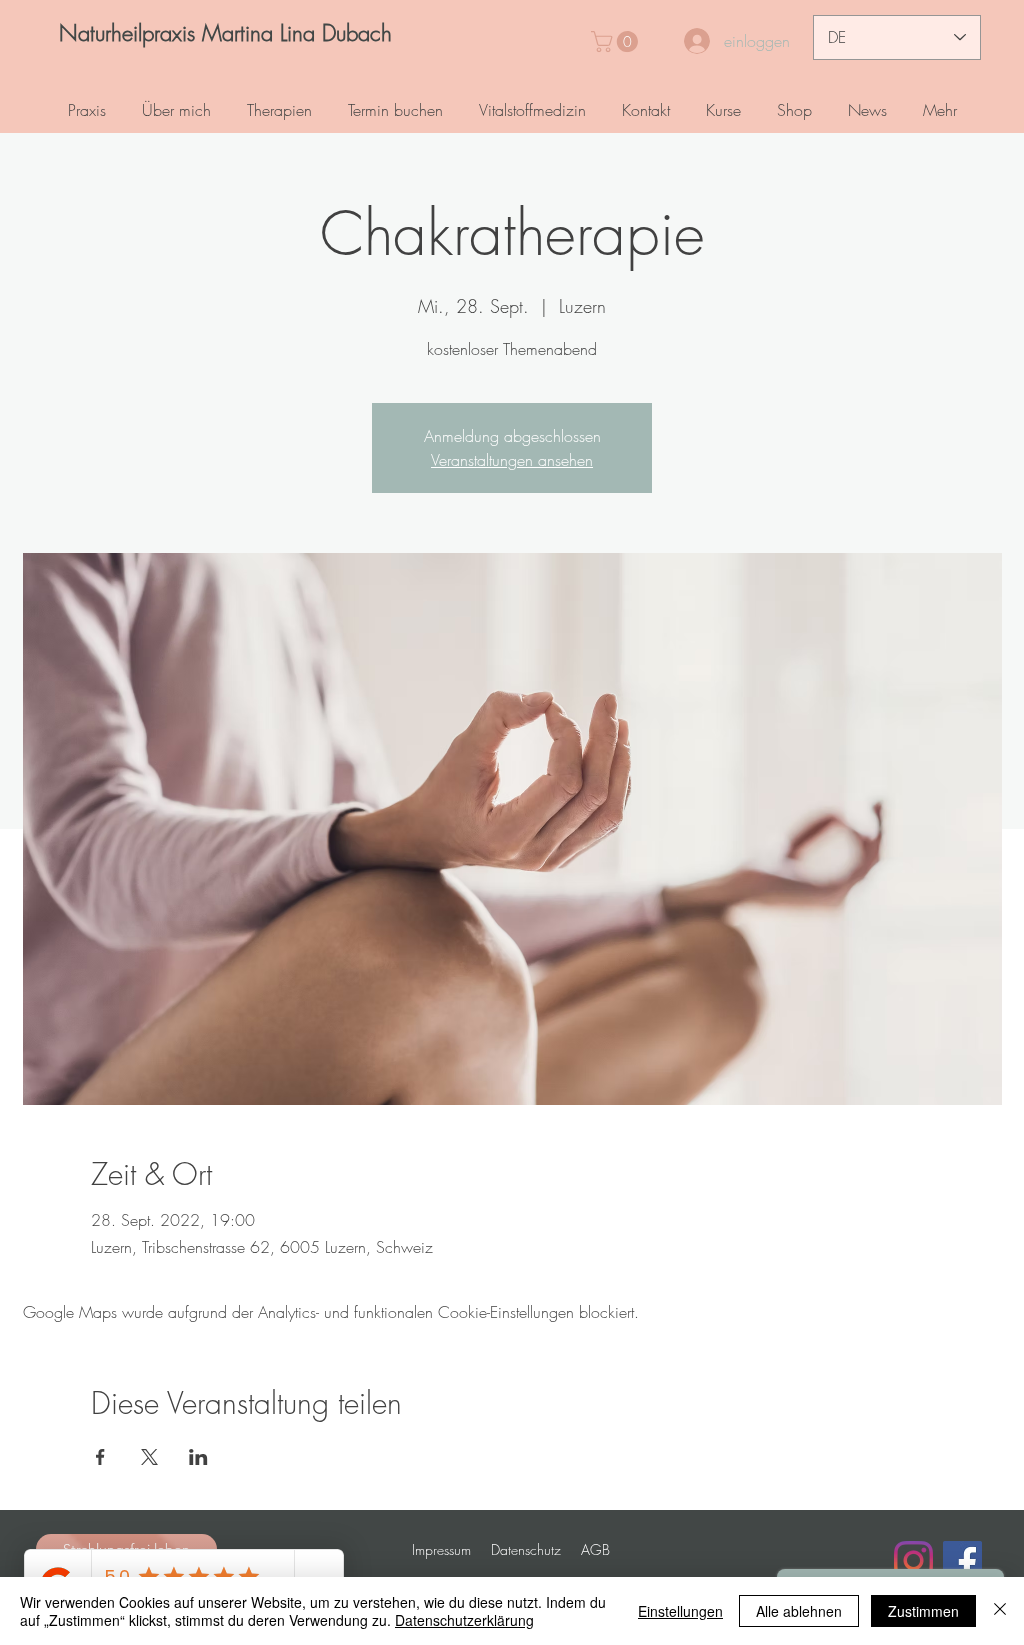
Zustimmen (923, 1611)
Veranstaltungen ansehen (512, 460)
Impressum (441, 1549)
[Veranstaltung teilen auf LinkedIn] (198, 1457)
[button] (617, 41)
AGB (595, 1549)
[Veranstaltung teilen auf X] (149, 1457)
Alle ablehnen (799, 1611)
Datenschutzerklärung (464, 1620)
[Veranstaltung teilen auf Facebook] (100, 1457)
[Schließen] (1000, 1611)
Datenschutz (526, 1549)
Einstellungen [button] (680, 1611)
